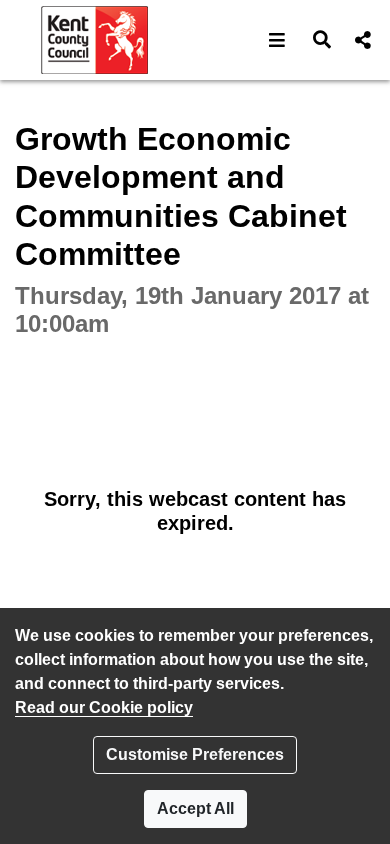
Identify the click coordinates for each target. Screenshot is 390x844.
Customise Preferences (195, 754)
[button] (277, 40)
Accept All (195, 808)
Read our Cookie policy (104, 707)
